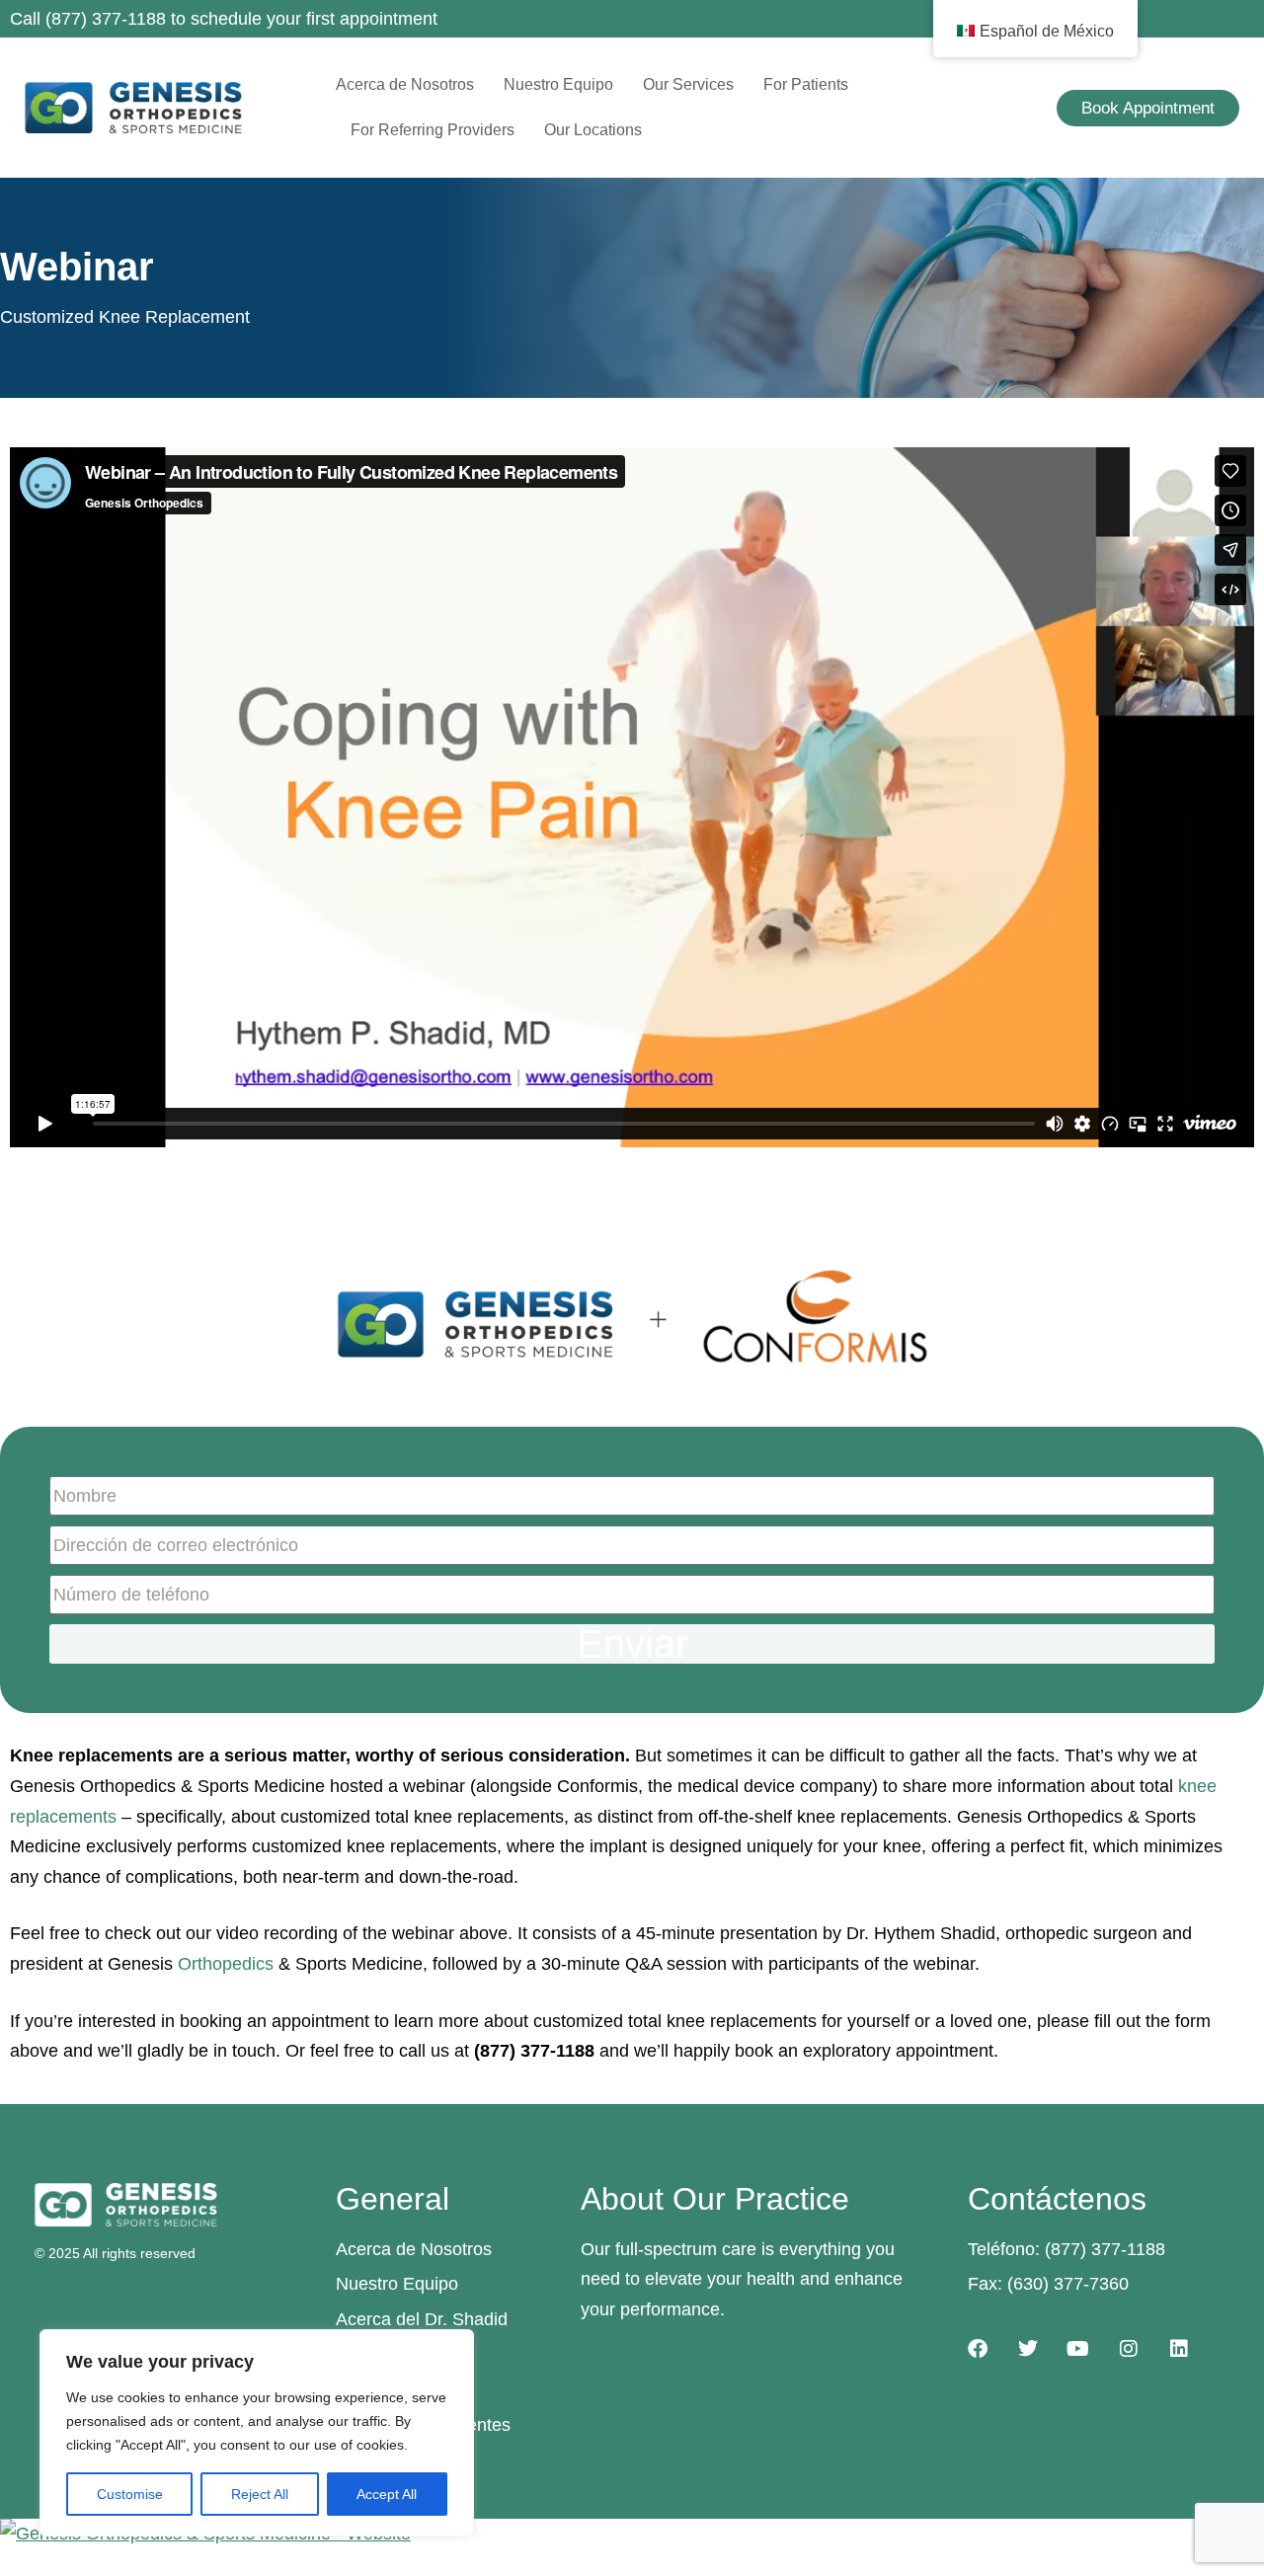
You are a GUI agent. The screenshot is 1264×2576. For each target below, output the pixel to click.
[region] (257, 2433)
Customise (130, 2494)
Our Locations (593, 130)
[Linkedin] (1179, 2349)
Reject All (260, 2494)
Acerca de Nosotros (405, 84)
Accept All (387, 2494)
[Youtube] (1078, 2349)
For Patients (806, 84)
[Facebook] (978, 2349)
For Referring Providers (433, 130)
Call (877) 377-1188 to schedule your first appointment (224, 19)
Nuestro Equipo (558, 84)
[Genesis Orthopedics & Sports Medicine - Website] (632, 2534)
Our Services (688, 84)
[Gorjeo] (1028, 2349)
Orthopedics (226, 1964)
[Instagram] (1129, 2349)
